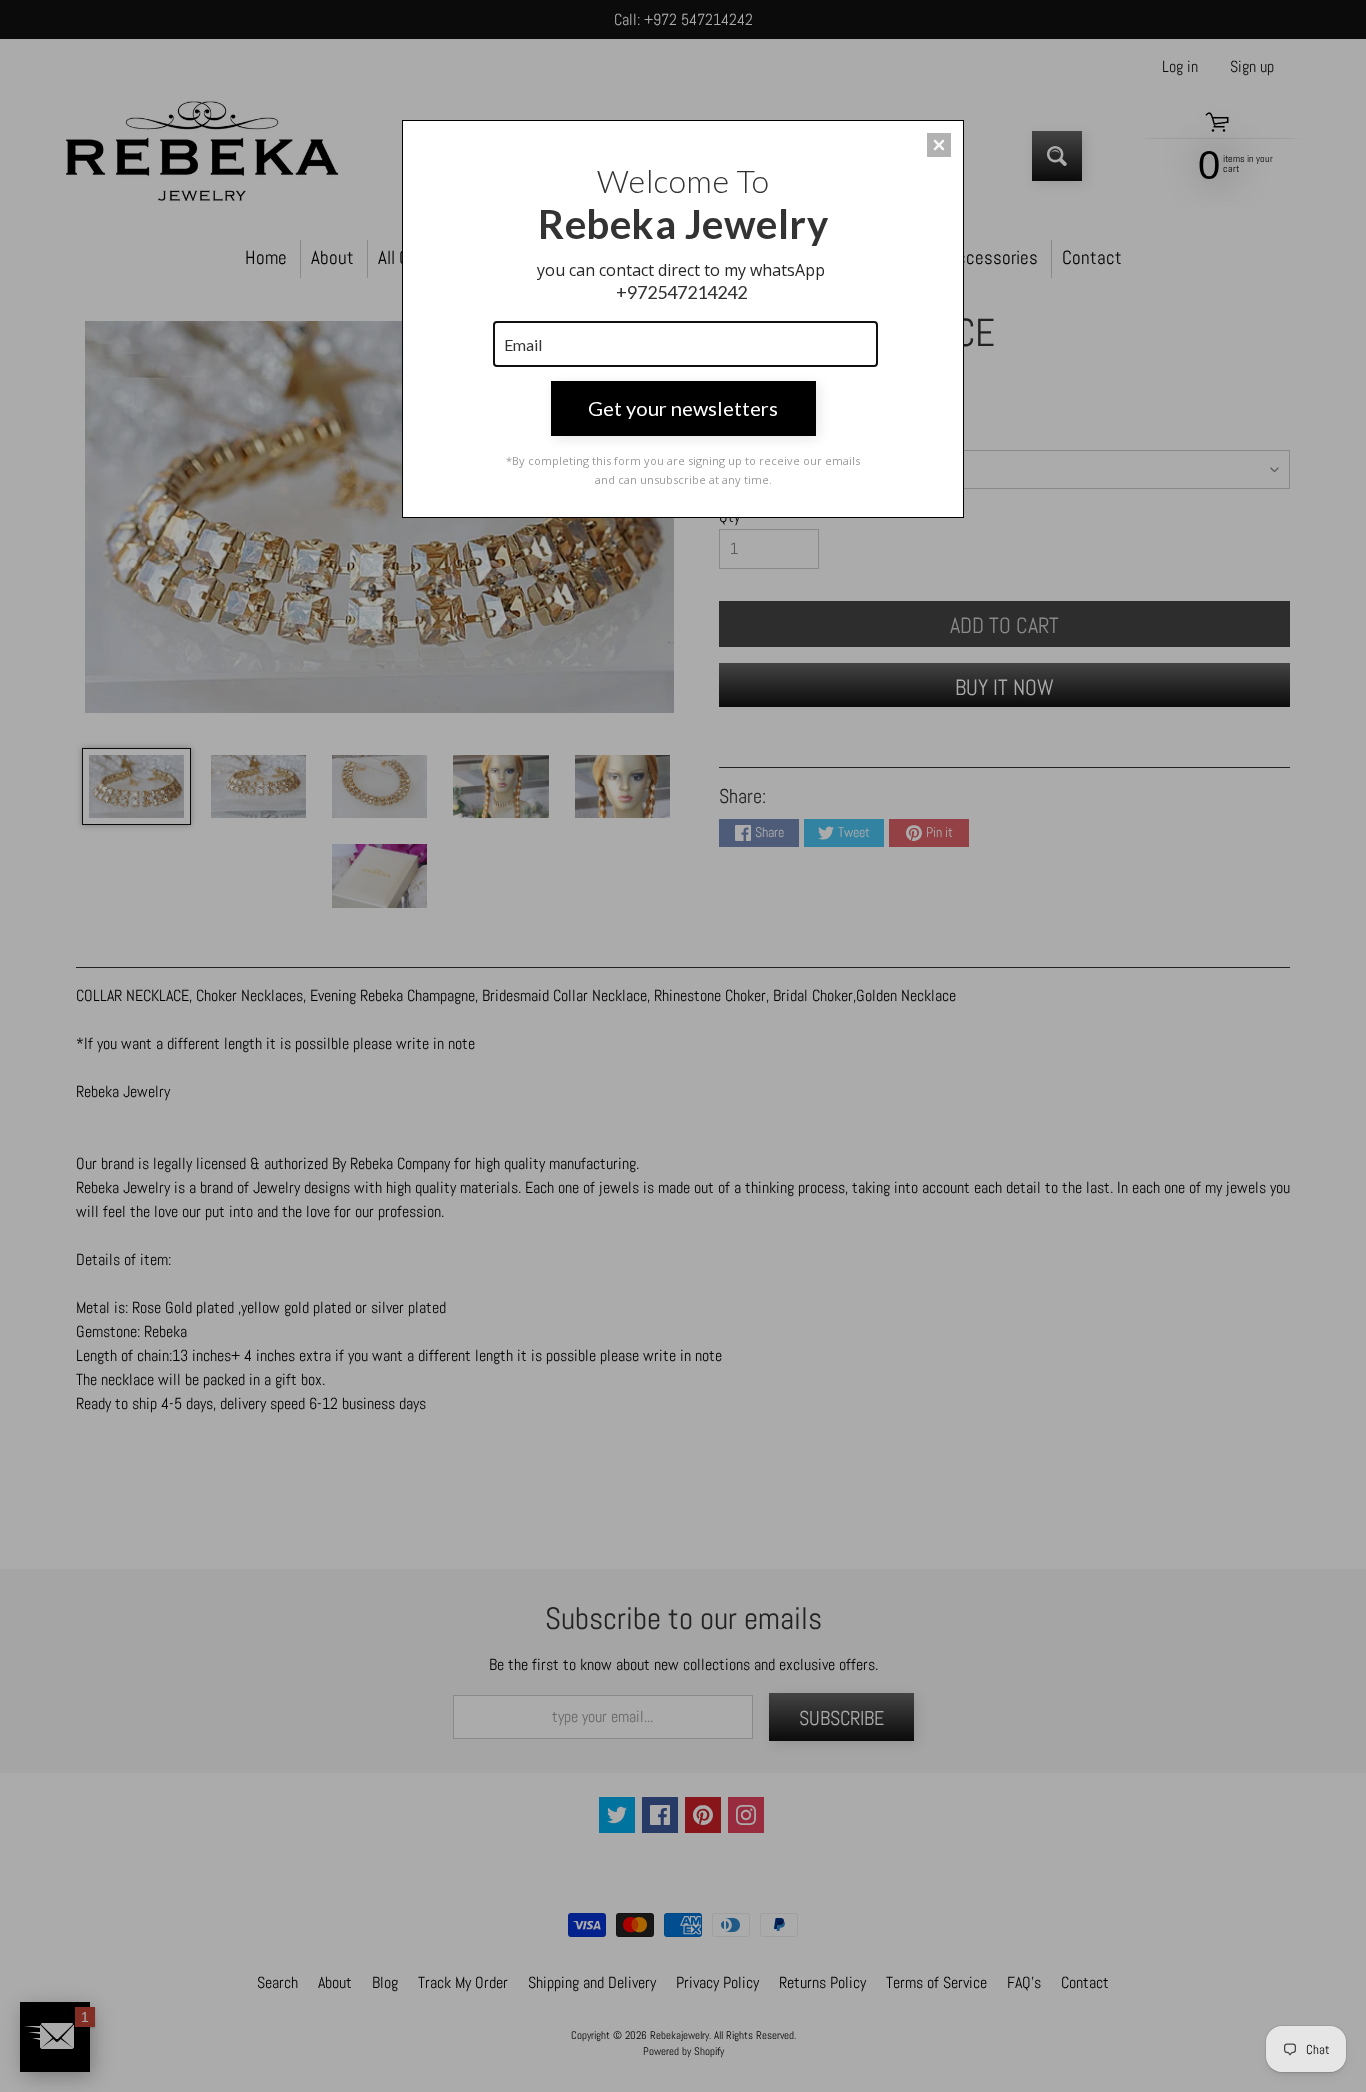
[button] (939, 145)
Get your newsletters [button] (683, 408)
